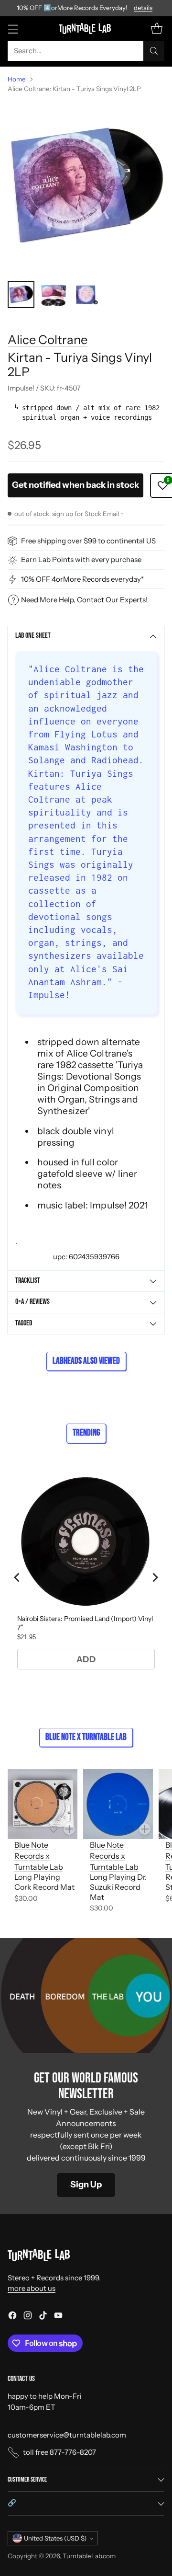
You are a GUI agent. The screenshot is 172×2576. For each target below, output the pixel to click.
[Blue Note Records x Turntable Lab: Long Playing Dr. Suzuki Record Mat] (118, 1804)
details (143, 8)
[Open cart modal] (156, 29)
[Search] (154, 51)
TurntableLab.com (89, 2556)
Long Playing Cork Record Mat (44, 1882)
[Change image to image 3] (86, 295)
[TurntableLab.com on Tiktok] (43, 2317)
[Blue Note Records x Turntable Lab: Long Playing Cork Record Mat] (43, 1804)
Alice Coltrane (48, 339)
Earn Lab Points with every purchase (81, 559)
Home (17, 79)
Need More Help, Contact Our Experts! (84, 600)
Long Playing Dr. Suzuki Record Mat (118, 1887)
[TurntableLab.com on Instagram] (28, 2317)
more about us (32, 2288)
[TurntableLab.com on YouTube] (58, 2317)
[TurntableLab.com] (86, 28)
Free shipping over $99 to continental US (88, 541)
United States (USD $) (55, 2538)
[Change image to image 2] (54, 295)
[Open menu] (13, 29)
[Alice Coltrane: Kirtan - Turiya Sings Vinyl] (86, 187)
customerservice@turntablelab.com (67, 2435)
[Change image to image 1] (21, 295)
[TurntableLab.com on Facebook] (12, 2317)
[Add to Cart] (69, 1829)
